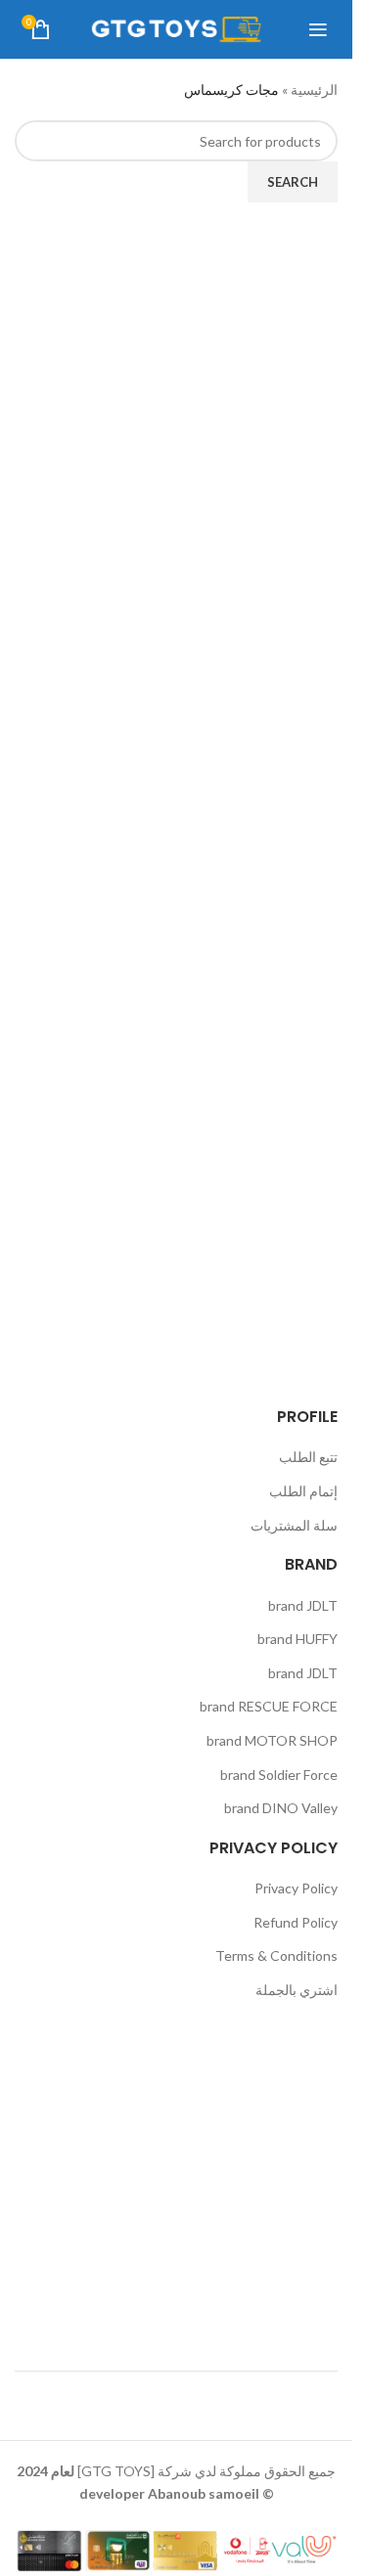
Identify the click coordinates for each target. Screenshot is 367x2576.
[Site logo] (177, 28)
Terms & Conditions (276, 1955)
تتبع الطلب (308, 1457)
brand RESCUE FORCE (269, 1706)
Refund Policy (296, 1922)
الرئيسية (314, 89)
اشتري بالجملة (297, 1990)
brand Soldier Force (279, 1775)
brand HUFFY (298, 1639)
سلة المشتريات (294, 1525)
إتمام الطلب (303, 1491)
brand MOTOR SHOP (272, 1740)
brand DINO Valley (281, 1808)
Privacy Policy (296, 1888)
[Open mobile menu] (318, 29)
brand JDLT (303, 1605)
